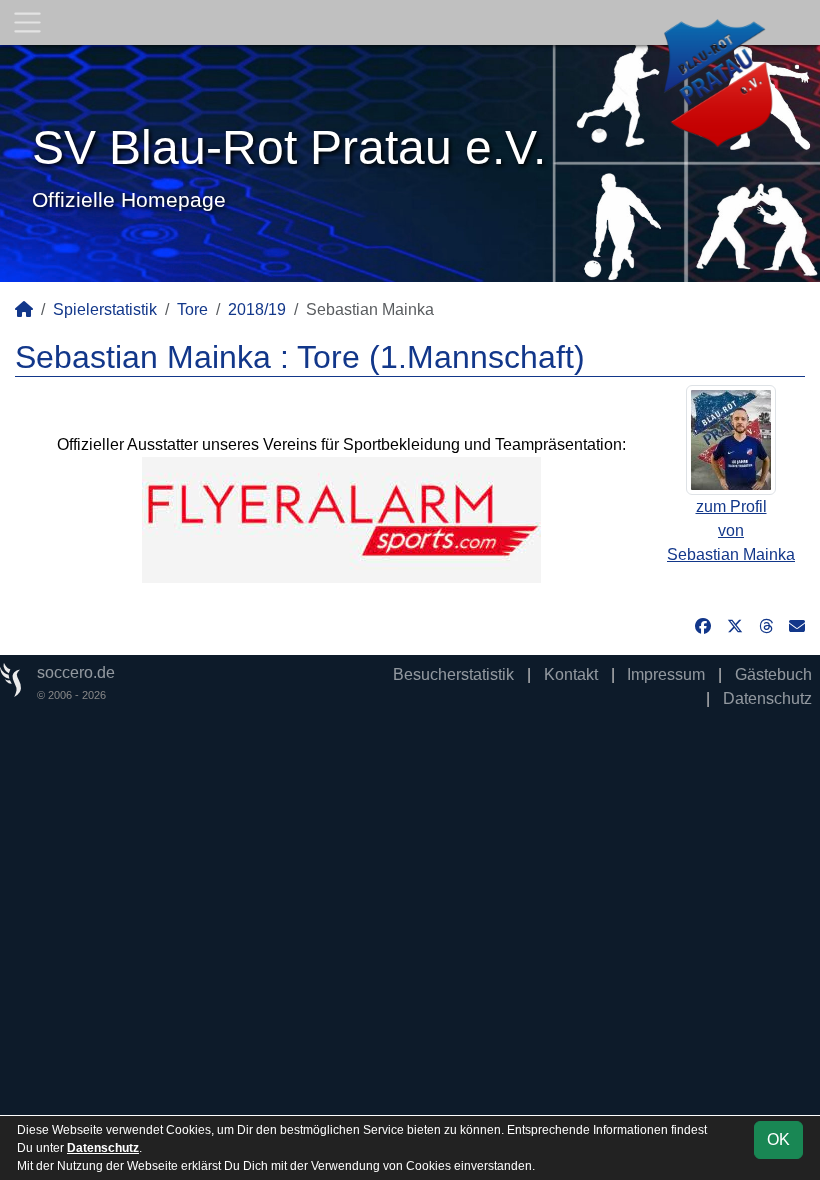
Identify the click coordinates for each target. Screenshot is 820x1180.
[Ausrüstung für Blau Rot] (341, 519)
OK (778, 1139)
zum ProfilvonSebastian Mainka (731, 530)
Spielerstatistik (105, 309)
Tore (192, 309)
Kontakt (571, 674)
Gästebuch (773, 674)
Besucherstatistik (453, 674)
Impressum (666, 674)
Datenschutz (767, 698)
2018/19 (257, 309)
